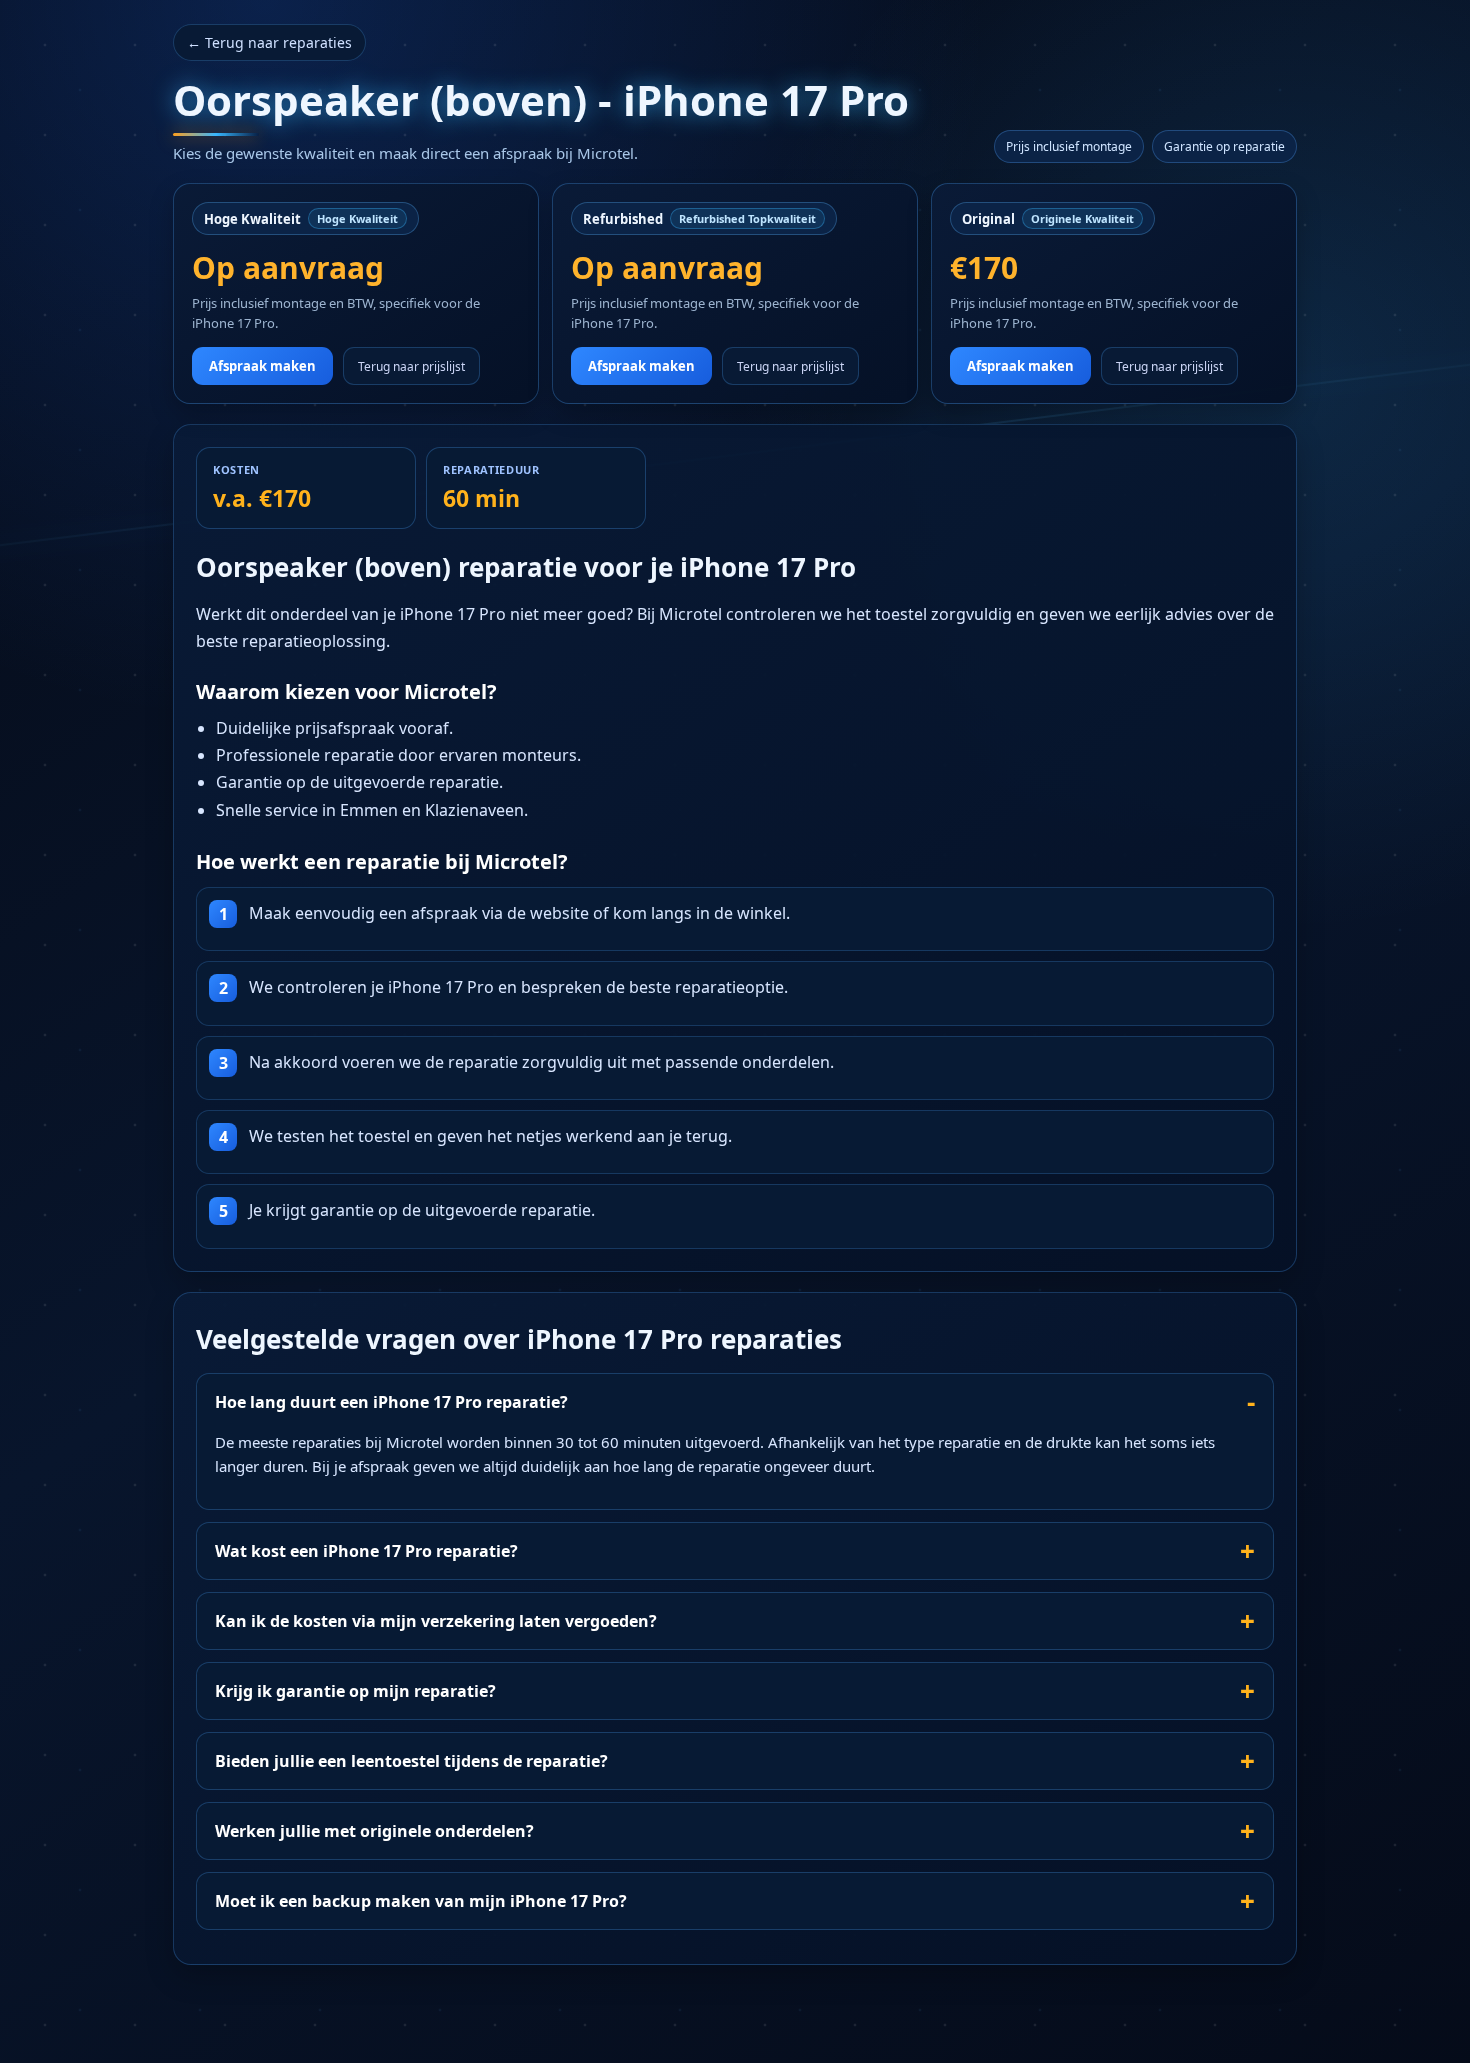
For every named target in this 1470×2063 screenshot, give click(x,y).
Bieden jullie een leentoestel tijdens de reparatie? (411, 1761)
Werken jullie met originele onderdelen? (374, 1831)
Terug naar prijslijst (411, 366)
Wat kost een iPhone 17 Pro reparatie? (366, 1551)
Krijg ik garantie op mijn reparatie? (355, 1691)
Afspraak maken (262, 366)
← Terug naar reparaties (269, 42)
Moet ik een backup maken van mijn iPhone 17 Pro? (421, 1901)
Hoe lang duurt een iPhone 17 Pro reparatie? (391, 1402)
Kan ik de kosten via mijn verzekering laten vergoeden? (436, 1621)
